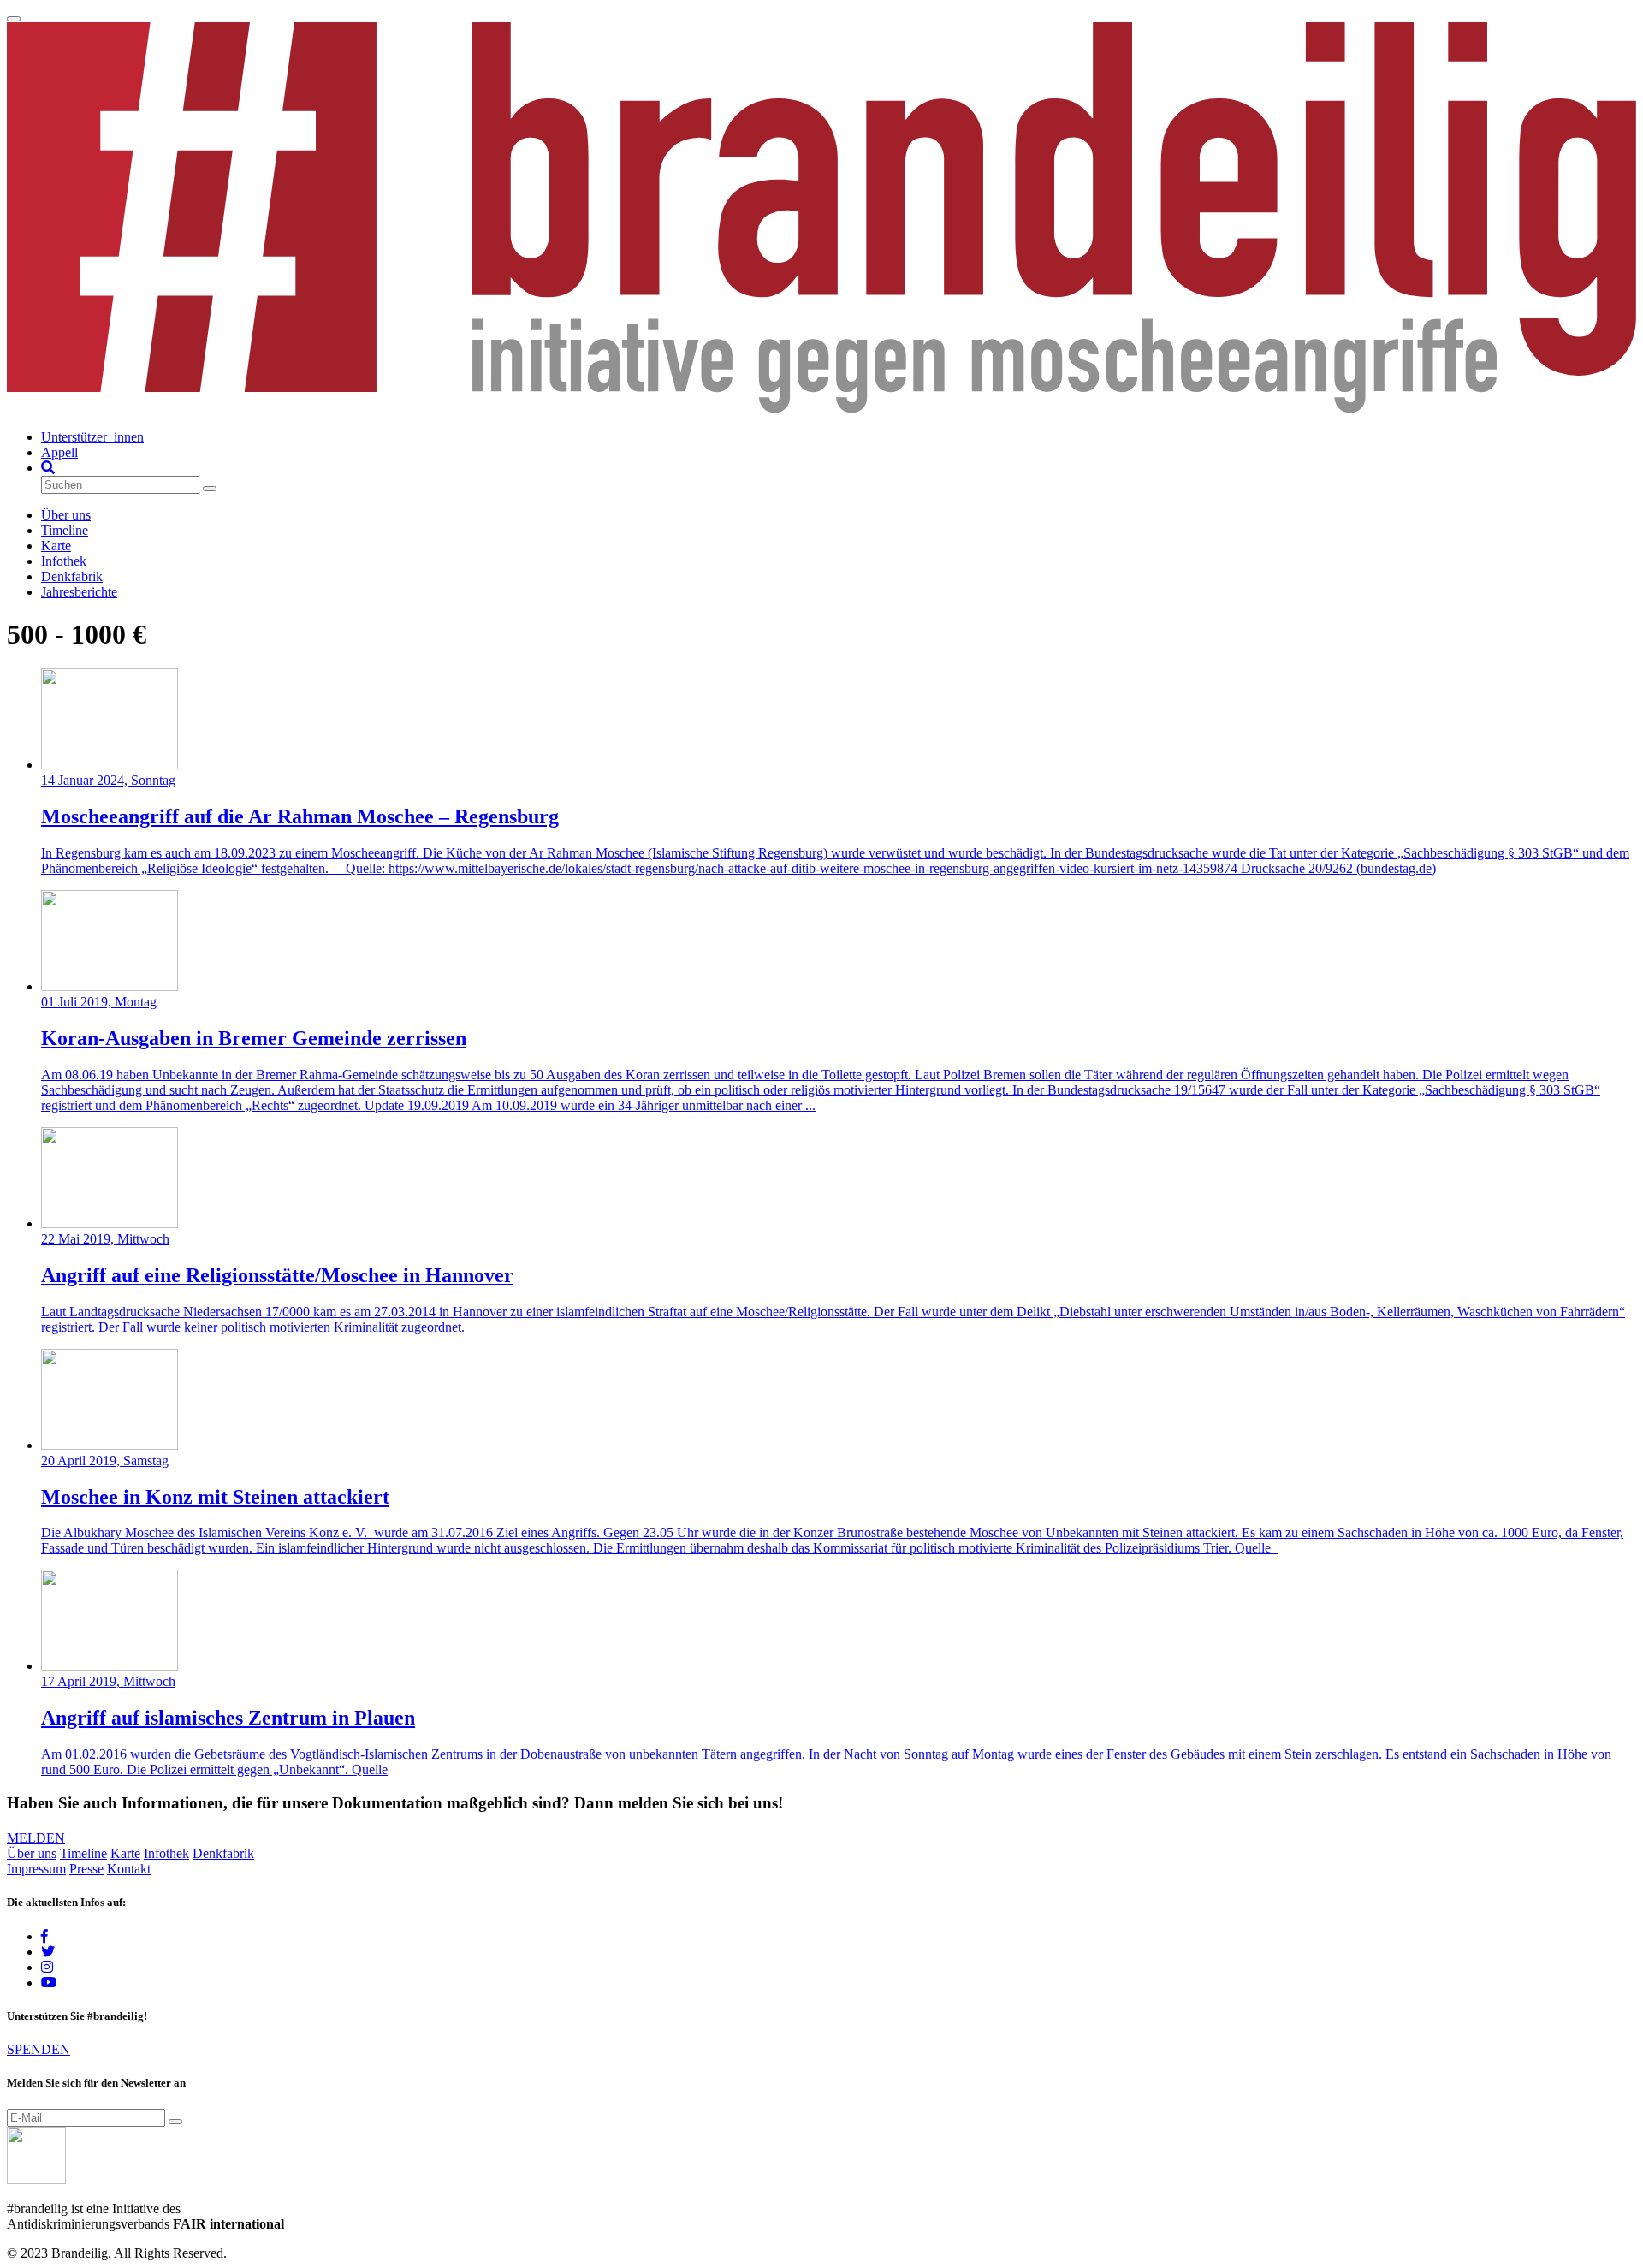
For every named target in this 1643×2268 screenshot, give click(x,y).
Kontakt (129, 1869)
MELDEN (36, 1838)
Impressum (36, 1869)
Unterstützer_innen (92, 437)
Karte (56, 546)
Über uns (66, 515)
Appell (59, 452)
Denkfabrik (72, 576)
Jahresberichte (79, 592)
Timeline (65, 530)
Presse (86, 1869)
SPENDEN (39, 2049)
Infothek (64, 561)
